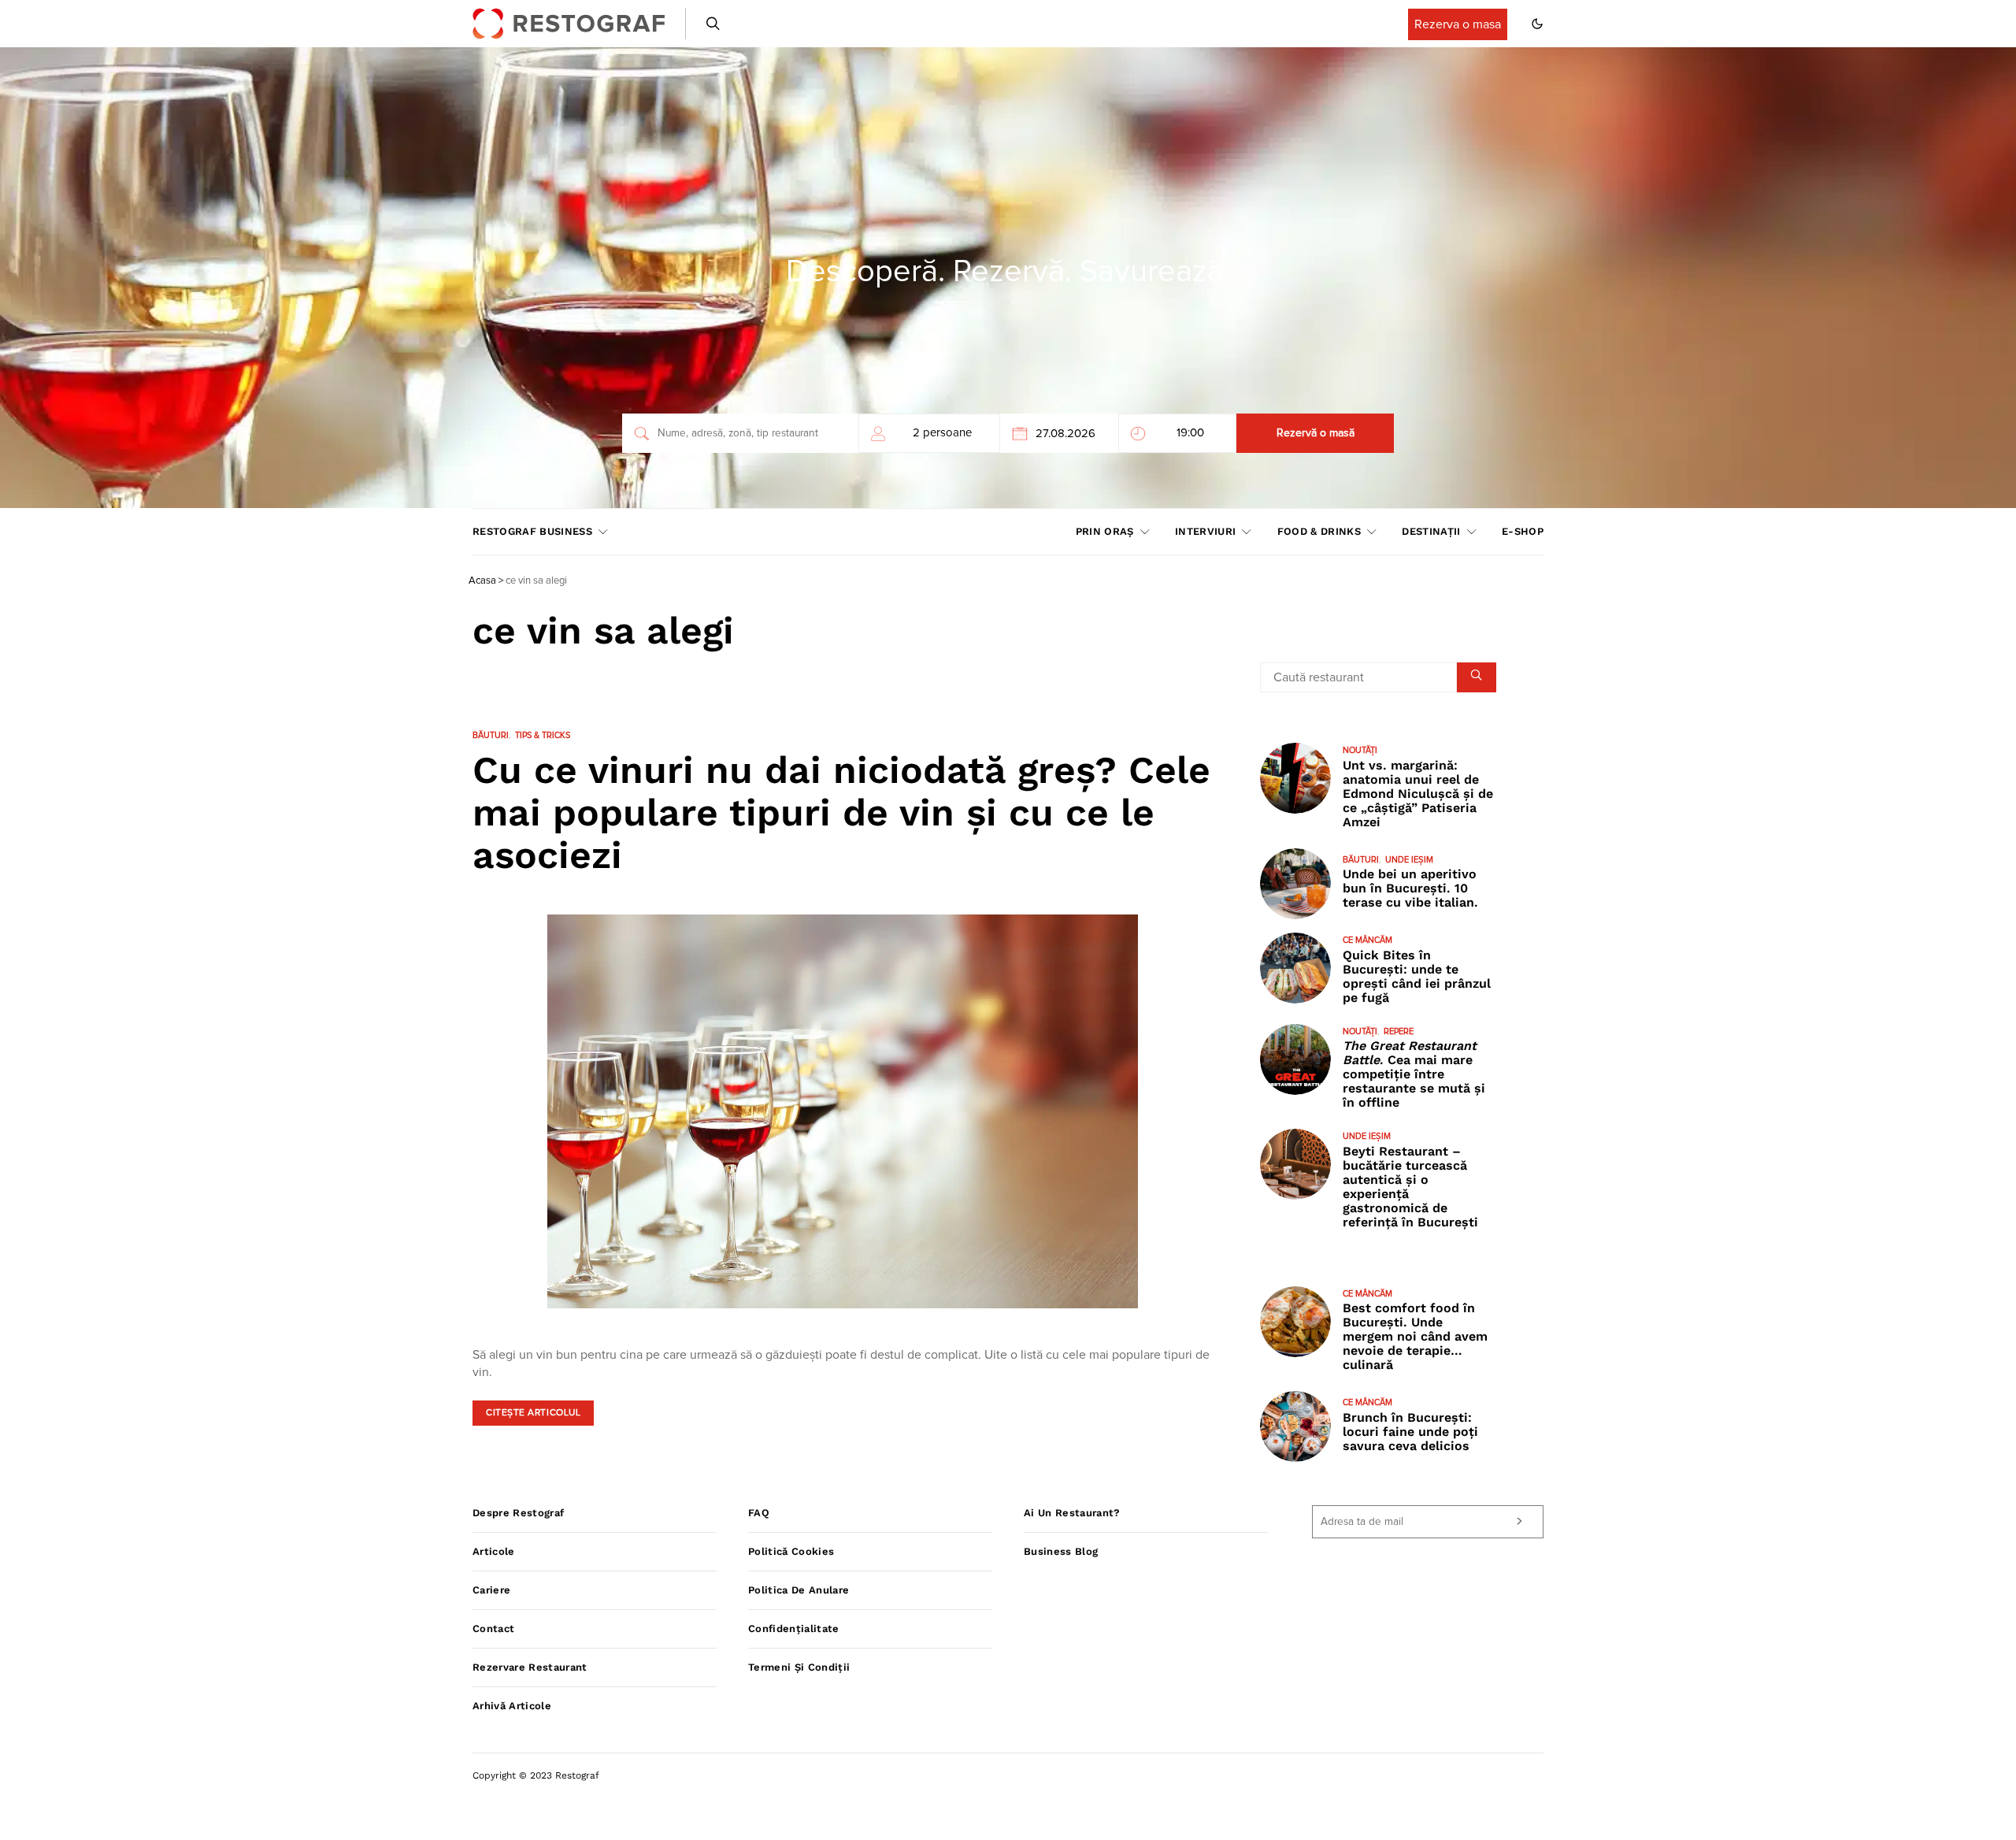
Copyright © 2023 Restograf (536, 1775)
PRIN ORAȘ (1105, 531)
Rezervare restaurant (530, 1667)
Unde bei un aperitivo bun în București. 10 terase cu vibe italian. (1410, 888)
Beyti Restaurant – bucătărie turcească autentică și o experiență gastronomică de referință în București (1410, 1187)
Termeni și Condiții (799, 1667)
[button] (1537, 24)
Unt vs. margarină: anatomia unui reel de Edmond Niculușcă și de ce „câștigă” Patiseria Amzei (1418, 794)
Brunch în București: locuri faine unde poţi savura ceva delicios (1410, 1432)
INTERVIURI (1205, 531)
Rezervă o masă (1316, 433)
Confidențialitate (794, 1629)
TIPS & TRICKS (543, 735)
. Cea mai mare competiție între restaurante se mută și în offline (1414, 1074)
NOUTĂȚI (1360, 750)
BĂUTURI (491, 735)
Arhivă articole (512, 1706)
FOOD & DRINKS (1319, 531)
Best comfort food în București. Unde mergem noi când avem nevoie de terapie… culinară (1415, 1336)
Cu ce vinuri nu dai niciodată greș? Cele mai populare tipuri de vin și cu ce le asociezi (841, 812)
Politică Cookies (791, 1551)
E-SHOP (1523, 531)
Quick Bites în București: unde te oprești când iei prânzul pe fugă (1417, 976)
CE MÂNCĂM (1367, 940)
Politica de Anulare (799, 1590)
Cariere (491, 1590)
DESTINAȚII (1431, 531)
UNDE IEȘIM (1409, 860)
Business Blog (1061, 1551)
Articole (494, 1551)
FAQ (759, 1513)
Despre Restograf (518, 1513)
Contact (493, 1629)
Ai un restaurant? (1072, 1513)
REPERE (1399, 1031)
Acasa (482, 581)
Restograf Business (532, 531)
